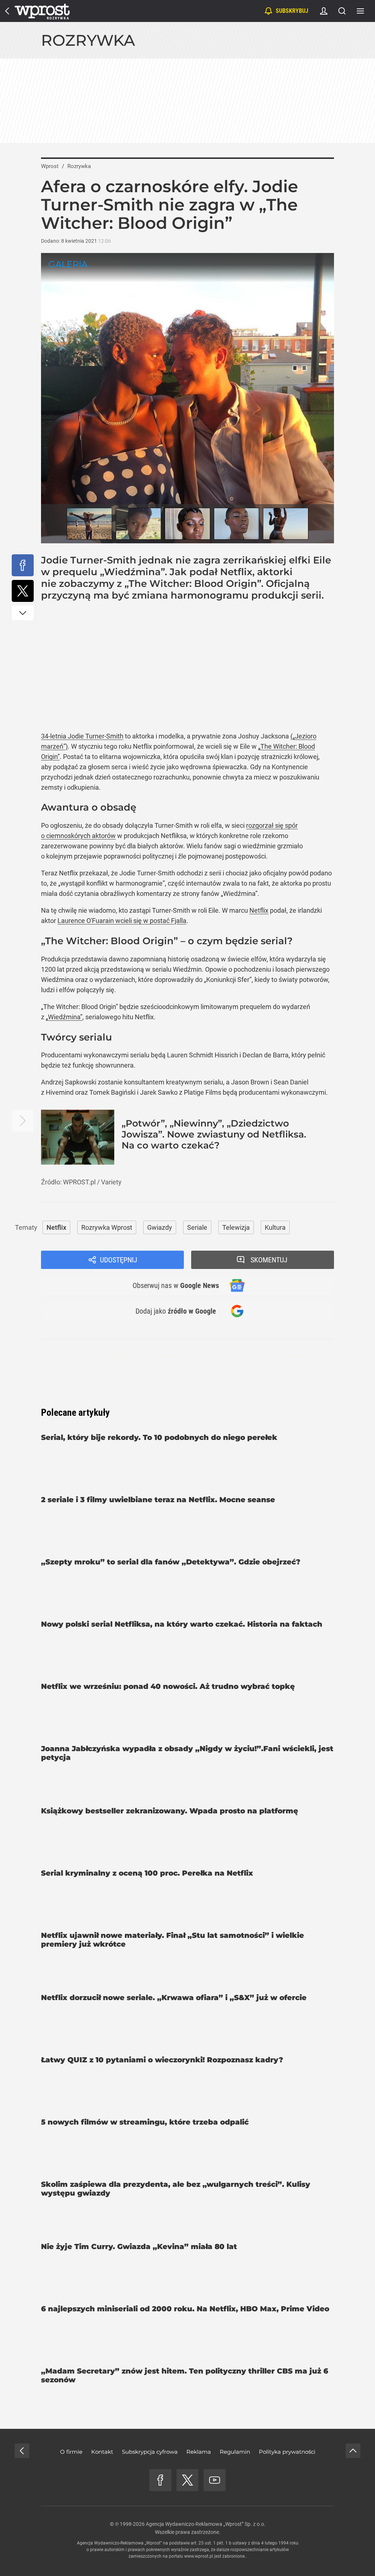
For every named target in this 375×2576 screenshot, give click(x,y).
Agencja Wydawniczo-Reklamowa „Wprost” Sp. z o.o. (206, 2524)
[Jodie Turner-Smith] (89, 524)
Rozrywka (88, 40)
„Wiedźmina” (64, 1017)
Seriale (197, 1227)
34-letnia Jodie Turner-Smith (82, 736)
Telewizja (236, 1227)
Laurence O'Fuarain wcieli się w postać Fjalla (122, 921)
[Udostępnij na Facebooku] (23, 565)
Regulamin (235, 2452)
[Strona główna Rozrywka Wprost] (42, 11)
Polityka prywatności (287, 2452)
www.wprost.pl (199, 2556)
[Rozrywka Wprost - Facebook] (160, 2480)
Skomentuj (269, 1260)
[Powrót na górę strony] (353, 2451)
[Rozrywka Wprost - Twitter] (187, 2480)
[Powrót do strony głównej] (22, 2451)
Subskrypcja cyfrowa (150, 2452)
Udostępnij (119, 1260)
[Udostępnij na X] (23, 591)
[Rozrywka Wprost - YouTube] (215, 2480)
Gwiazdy (160, 1227)
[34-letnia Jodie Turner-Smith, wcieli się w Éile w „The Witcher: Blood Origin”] (187, 398)
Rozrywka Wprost (107, 1227)
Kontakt (102, 2452)
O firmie (71, 2452)
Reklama (199, 2452)
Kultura (275, 1227)
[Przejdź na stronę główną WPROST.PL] (7, 11)
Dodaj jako (176, 1311)
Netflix (259, 910)
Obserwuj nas (176, 1285)
